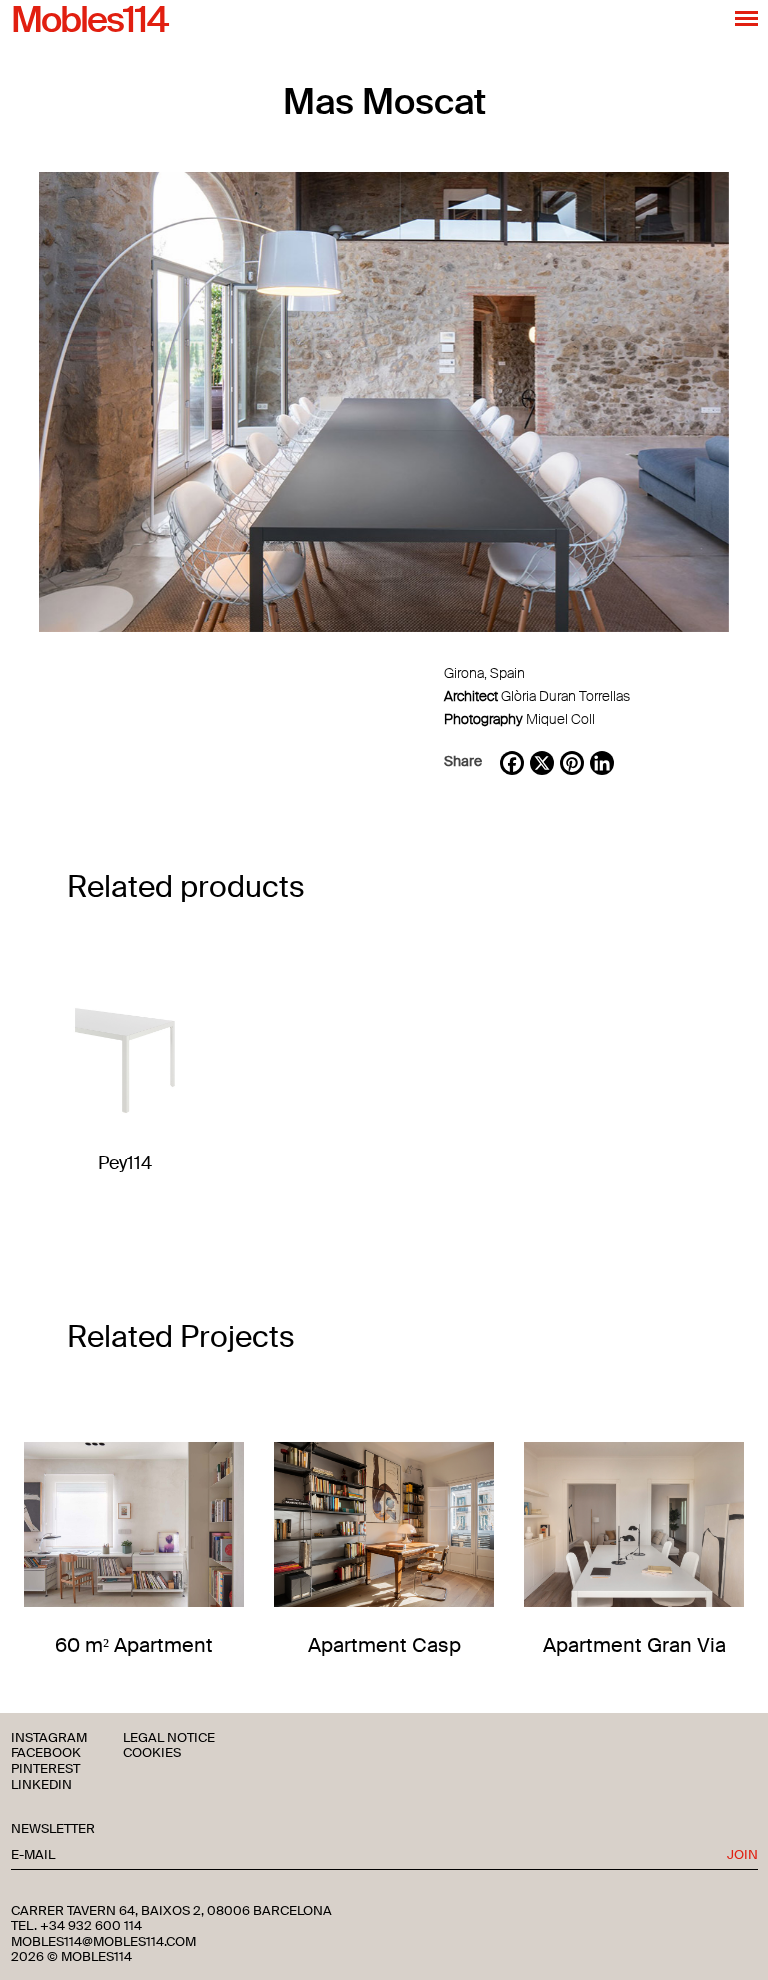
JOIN (742, 1855)
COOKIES (152, 1753)
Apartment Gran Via (634, 1645)
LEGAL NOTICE (169, 1738)
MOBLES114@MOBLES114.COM (103, 1942)
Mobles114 (89, 21)
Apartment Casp (384, 1645)
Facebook (46, 1753)
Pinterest (45, 1769)
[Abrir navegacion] (746, 18)
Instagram (49, 1738)
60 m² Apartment (134, 1645)
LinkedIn (41, 1785)
